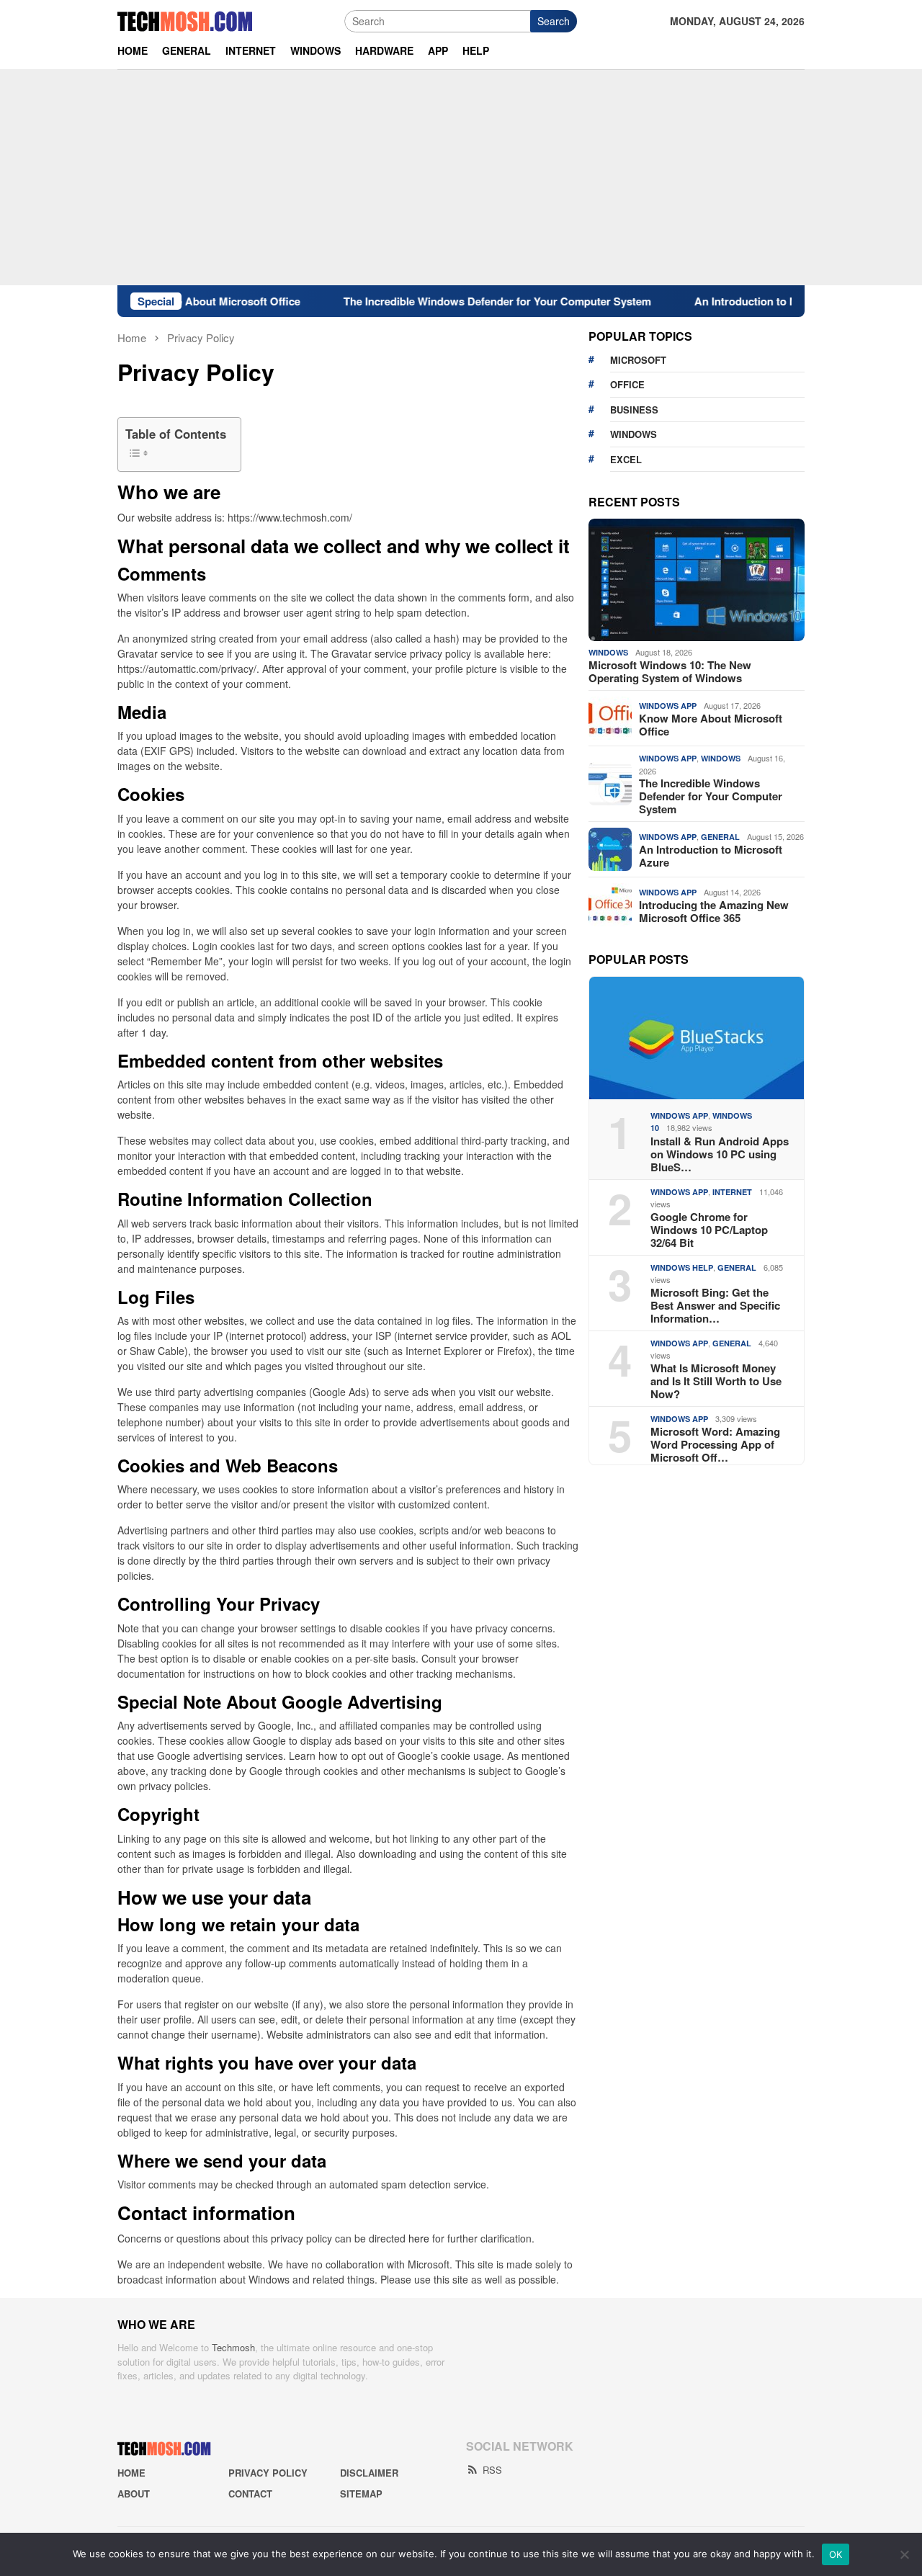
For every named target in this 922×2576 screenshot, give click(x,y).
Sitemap (361, 2494)
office (627, 384)
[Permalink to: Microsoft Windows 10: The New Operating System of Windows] (697, 580)
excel (626, 459)
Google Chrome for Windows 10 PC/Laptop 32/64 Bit (709, 1230)
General (720, 837)
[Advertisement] (461, 177)
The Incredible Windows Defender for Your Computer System (453, 301)
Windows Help (682, 1267)
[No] (904, 2554)
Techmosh (233, 2347)
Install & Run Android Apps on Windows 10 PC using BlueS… (720, 1154)
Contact (250, 2494)
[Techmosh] (185, 19)
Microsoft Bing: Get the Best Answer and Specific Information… (715, 1305)
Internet (732, 1192)
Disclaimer (369, 2473)
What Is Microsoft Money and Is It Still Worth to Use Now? (716, 1381)
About (134, 2494)
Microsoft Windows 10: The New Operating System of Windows (670, 671)
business (634, 410)
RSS (492, 2470)
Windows (608, 652)
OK (836, 2554)
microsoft (638, 360)
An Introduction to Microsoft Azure (738, 301)
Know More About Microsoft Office (711, 725)
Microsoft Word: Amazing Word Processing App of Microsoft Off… (715, 1444)
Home (131, 2473)
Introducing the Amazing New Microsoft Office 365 (714, 911)
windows (634, 434)
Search (554, 21)
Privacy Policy (268, 2473)
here (419, 2238)
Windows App (668, 706)
